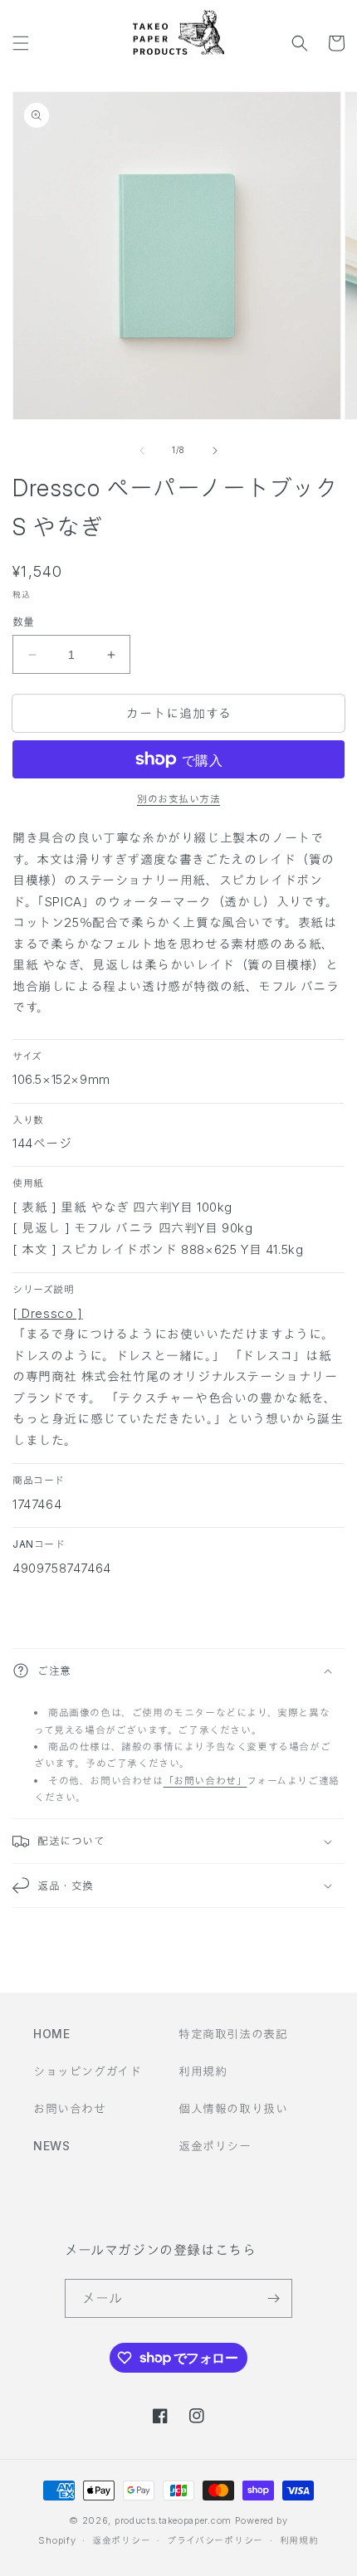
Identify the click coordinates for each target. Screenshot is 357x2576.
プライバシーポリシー (215, 2540)
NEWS (51, 2146)
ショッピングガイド (87, 2071)
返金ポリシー (215, 2146)
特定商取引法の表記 (233, 2034)
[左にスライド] (142, 451)
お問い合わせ (70, 2108)
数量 (24, 622)
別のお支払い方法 (178, 799)
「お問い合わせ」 (205, 1781)
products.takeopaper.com (173, 2520)
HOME (51, 2034)
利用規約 (203, 2071)
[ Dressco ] (48, 1313)
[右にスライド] (215, 451)
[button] (21, 43)
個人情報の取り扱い (233, 2108)
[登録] (273, 2298)
